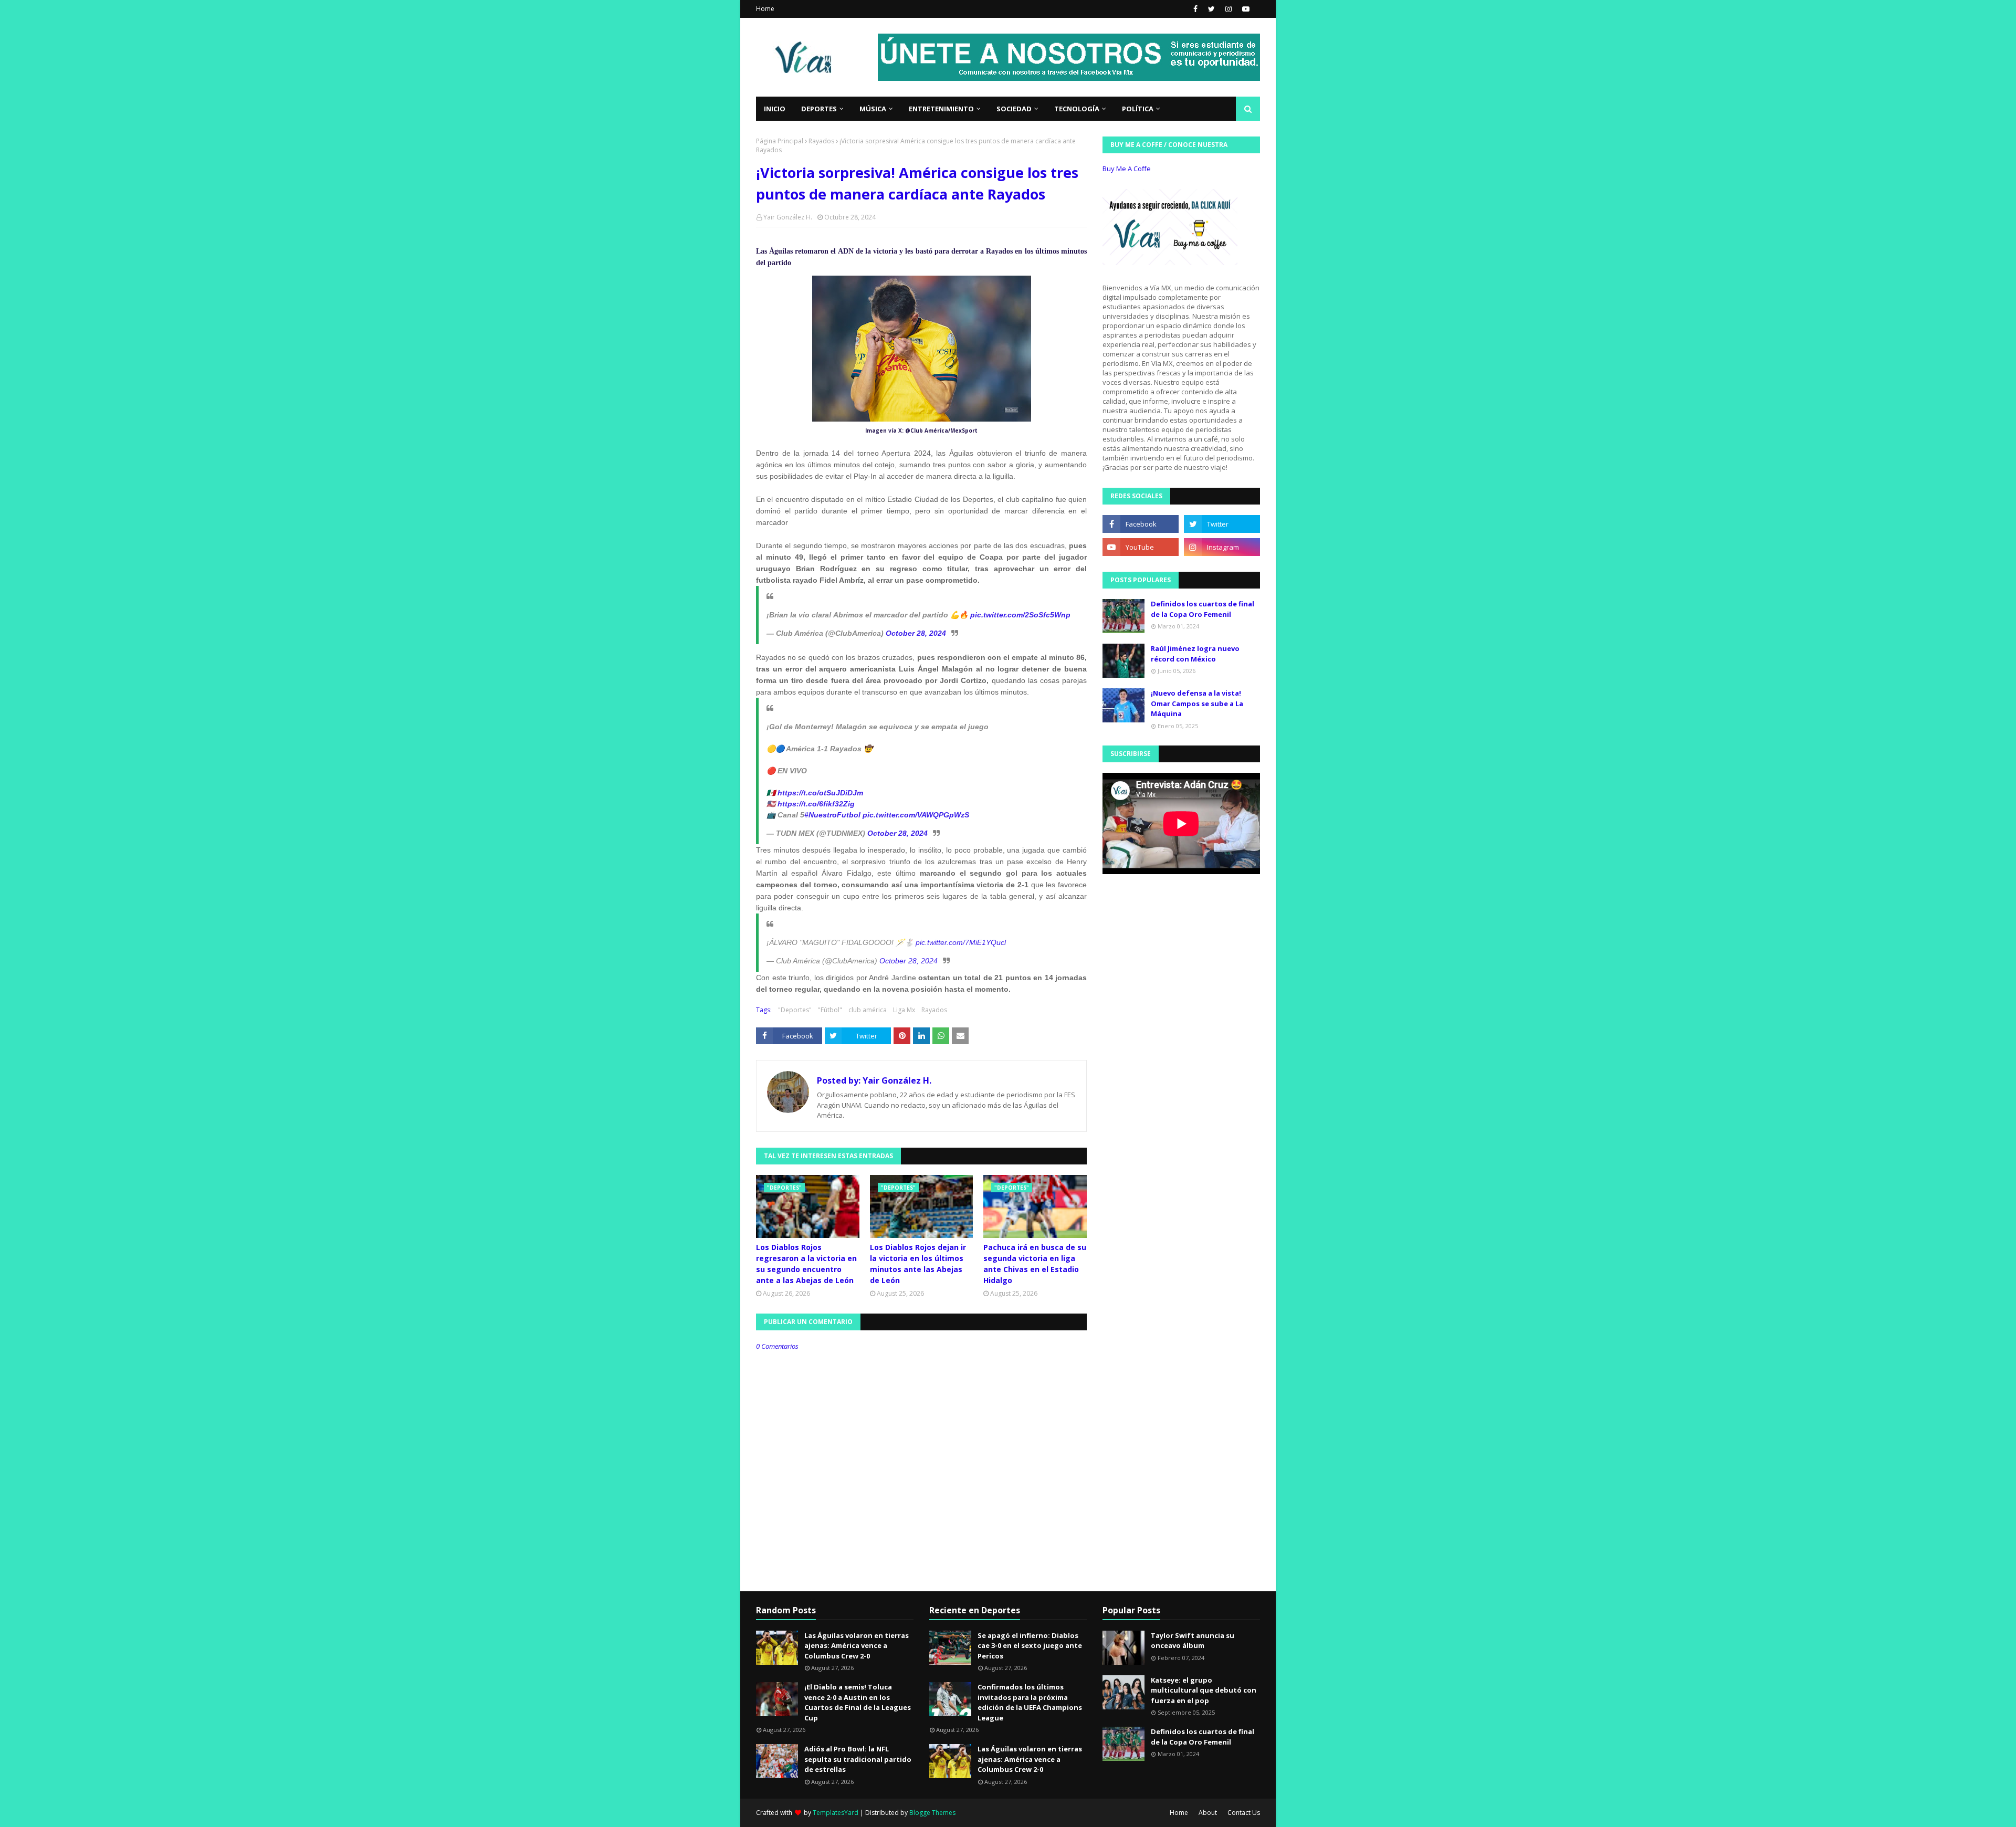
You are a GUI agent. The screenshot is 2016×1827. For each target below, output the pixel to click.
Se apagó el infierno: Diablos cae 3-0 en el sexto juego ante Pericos (1030, 1646)
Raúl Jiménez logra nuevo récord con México (1195, 654)
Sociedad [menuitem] (1014, 109)
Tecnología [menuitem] (1077, 109)
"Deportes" (795, 1010)
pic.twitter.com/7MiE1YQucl (961, 942)
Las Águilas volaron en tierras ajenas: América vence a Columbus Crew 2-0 (857, 1646)
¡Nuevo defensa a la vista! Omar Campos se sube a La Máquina (1197, 703)
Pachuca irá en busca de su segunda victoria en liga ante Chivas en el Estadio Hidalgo (1035, 1264)
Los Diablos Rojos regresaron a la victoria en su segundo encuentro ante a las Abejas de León (806, 1264)
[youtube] (1245, 9)
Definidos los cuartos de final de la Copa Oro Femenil (1203, 609)
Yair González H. (788, 217)
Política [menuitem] (1138, 109)
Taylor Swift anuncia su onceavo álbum (1193, 1641)
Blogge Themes (932, 1813)
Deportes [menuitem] (819, 109)
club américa (868, 1010)
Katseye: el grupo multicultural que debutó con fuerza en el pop (1204, 1690)
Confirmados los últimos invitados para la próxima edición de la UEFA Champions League (1030, 1702)
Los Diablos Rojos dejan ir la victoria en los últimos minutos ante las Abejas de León (918, 1264)
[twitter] (1211, 9)
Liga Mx (904, 1010)
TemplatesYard (836, 1813)
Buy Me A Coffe (1127, 169)
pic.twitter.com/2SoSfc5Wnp (1020, 615)
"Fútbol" (830, 1010)
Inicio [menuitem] (775, 109)
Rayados (821, 141)
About (1208, 1813)
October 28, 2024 (916, 633)
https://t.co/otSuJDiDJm (820, 793)
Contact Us (1244, 1813)
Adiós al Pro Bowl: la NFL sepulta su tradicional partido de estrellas (858, 1759)
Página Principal (780, 141)
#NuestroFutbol (832, 815)
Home (765, 9)
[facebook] (1195, 9)
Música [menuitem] (873, 109)
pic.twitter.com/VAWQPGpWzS (916, 815)
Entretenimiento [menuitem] (941, 109)
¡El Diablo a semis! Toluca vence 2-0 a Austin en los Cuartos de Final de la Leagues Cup (858, 1702)
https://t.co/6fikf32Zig (816, 804)
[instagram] (1228, 9)
